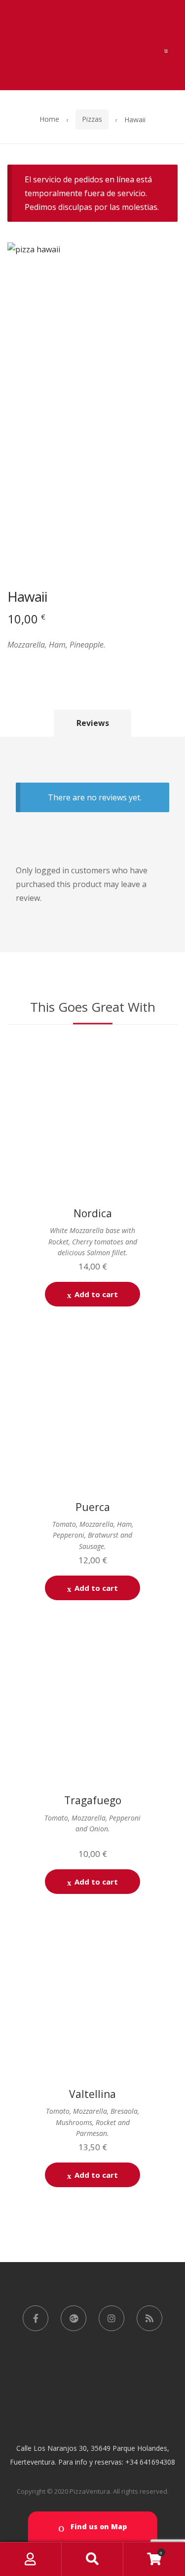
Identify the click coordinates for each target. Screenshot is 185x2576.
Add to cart (96, 1294)
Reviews (93, 723)
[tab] (93, 723)
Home (49, 119)
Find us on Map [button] (98, 2526)
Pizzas (92, 119)
